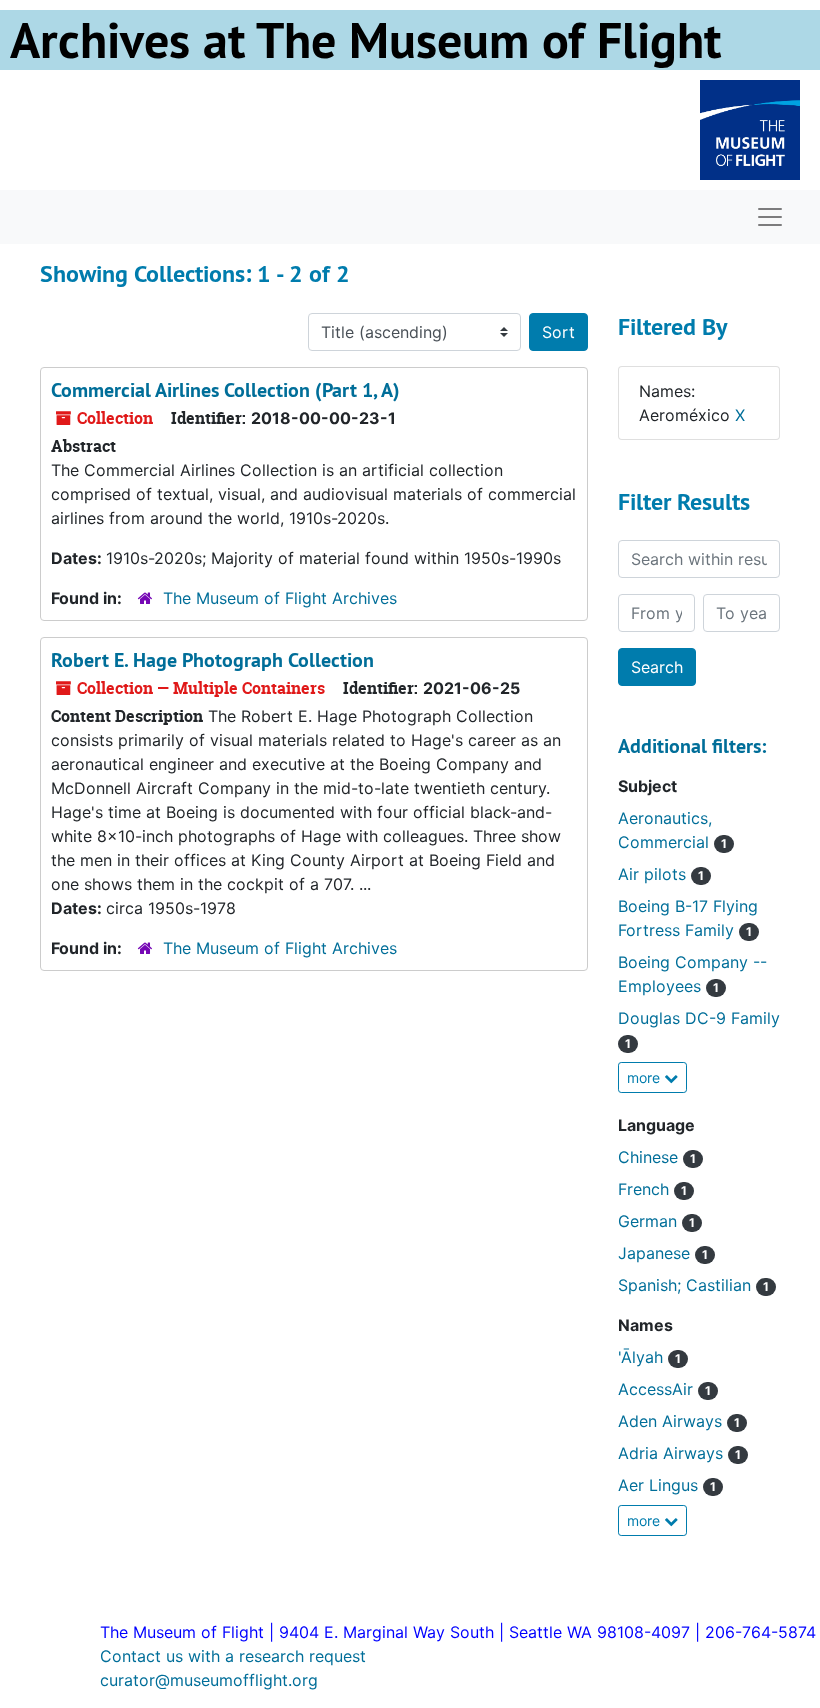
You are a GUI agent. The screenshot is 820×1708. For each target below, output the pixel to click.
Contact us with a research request (233, 1656)
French (652, 1189)
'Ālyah (649, 1357)
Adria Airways (679, 1453)
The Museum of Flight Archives (280, 598)
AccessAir (664, 1389)
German (656, 1221)
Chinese (657, 1157)
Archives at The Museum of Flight (365, 40)
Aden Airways (679, 1421)
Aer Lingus (667, 1485)
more (645, 1077)
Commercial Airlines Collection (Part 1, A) (225, 390)
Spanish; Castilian (693, 1285)
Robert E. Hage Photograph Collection (212, 660)
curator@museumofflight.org (209, 1680)
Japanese (663, 1253)
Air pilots (661, 874)
